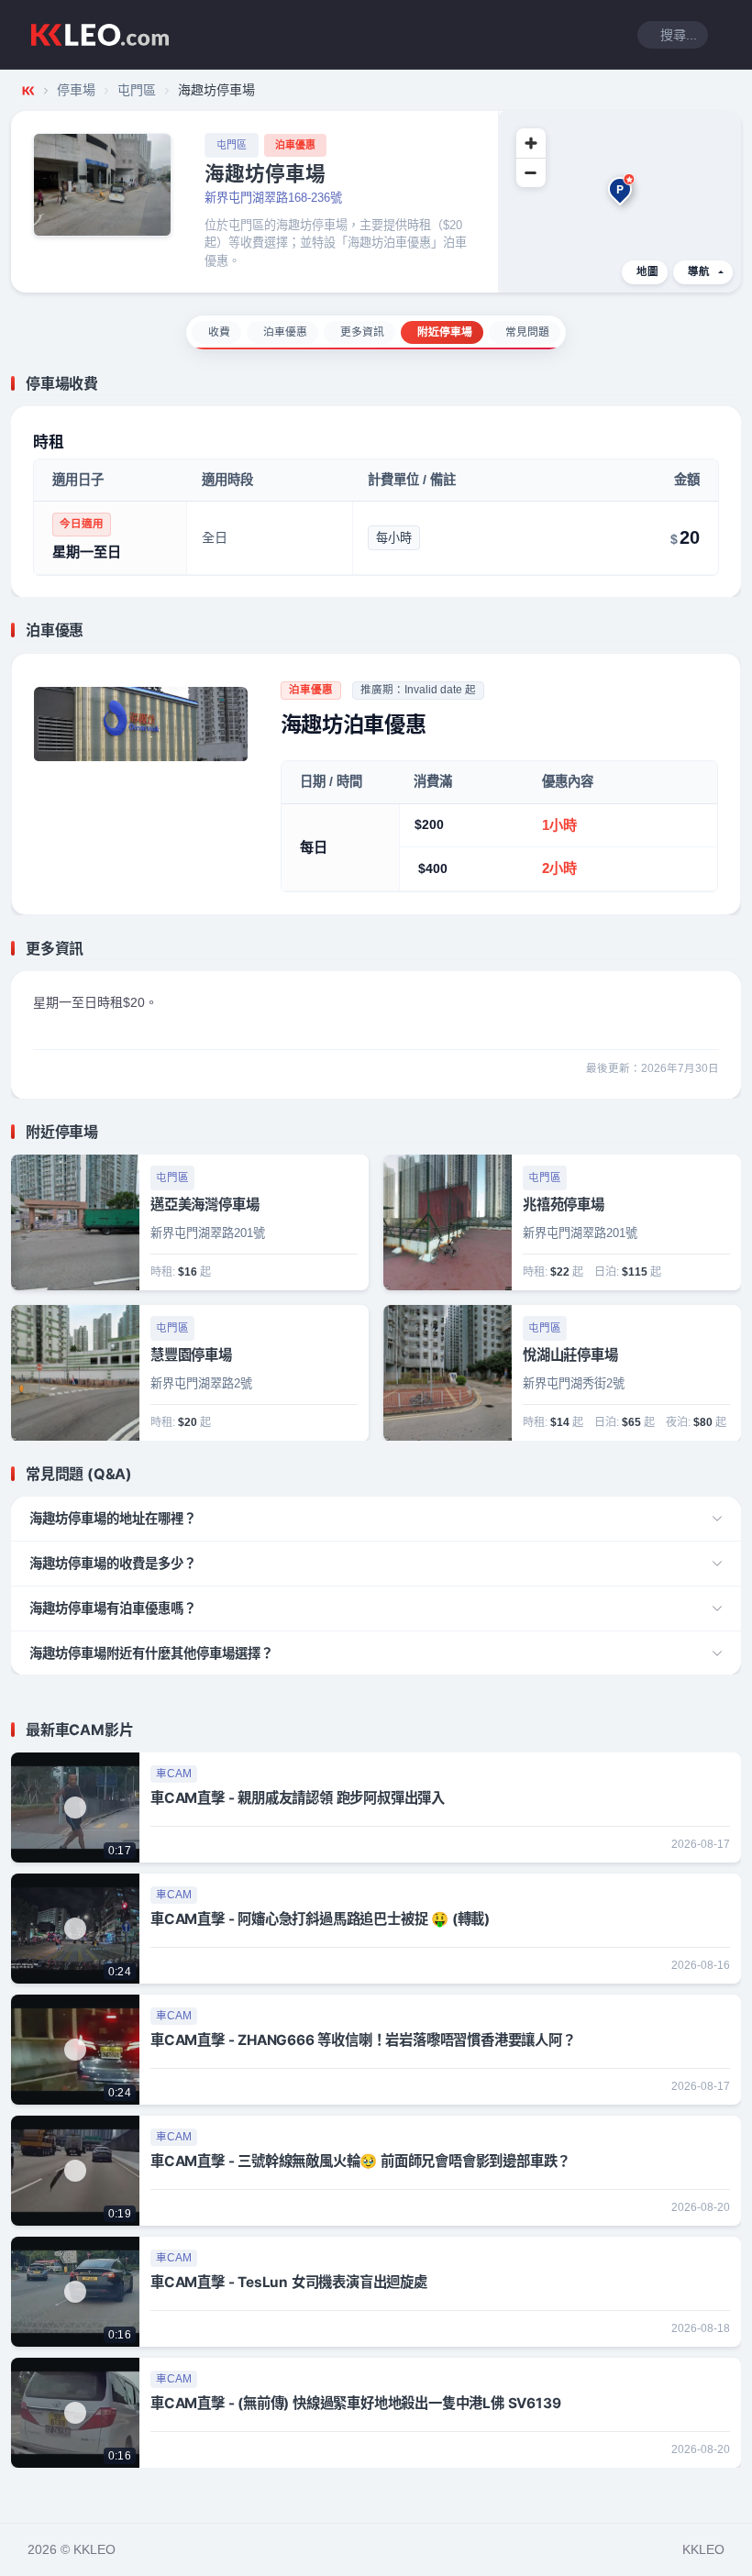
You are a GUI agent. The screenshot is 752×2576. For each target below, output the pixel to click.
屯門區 (137, 90)
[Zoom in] (531, 143)
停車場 (76, 90)
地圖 (647, 271)
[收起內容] (730, 383)
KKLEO (703, 2549)
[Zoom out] (531, 172)
